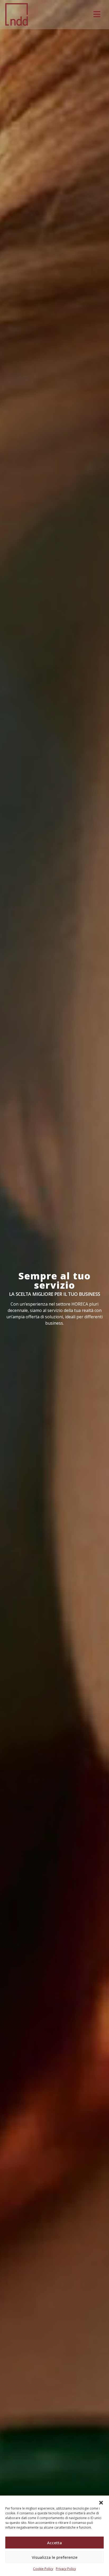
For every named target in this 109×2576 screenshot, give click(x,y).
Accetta (54, 2543)
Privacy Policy (66, 2569)
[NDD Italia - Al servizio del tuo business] (17, 14)
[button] (101, 2502)
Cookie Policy (43, 2569)
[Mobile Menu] (97, 14)
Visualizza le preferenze (55, 2557)
